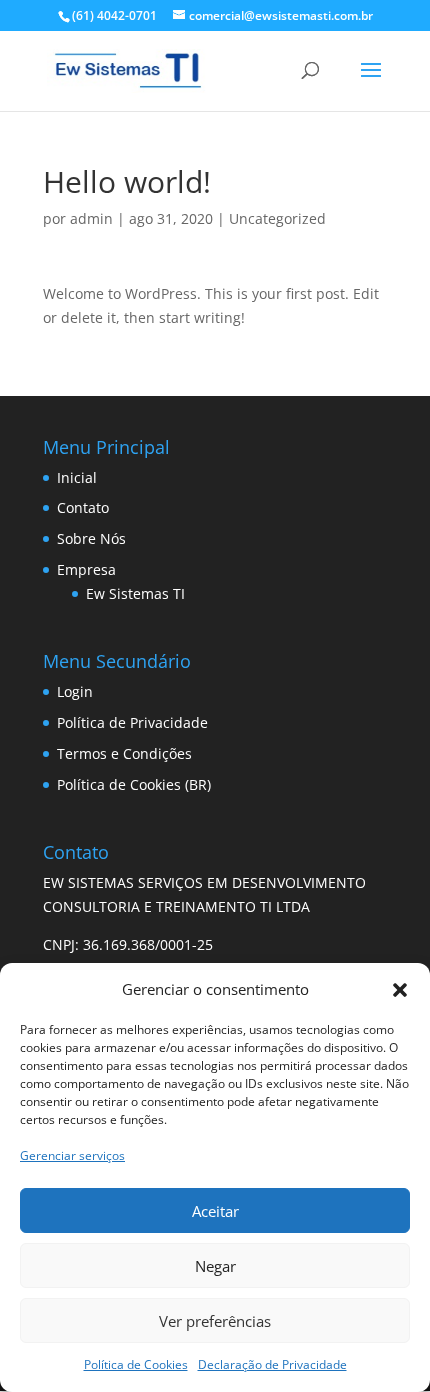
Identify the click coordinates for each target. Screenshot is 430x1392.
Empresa (86, 569)
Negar (215, 1266)
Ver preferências (215, 1321)
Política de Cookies (136, 1364)
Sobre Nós (91, 538)
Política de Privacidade (132, 722)
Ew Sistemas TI (135, 593)
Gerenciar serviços (72, 1155)
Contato (83, 507)
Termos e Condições (124, 753)
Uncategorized (277, 218)
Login (75, 691)
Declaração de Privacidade (272, 1364)
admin (91, 218)
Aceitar (215, 1211)
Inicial (77, 477)
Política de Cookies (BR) (134, 784)
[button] (400, 990)
